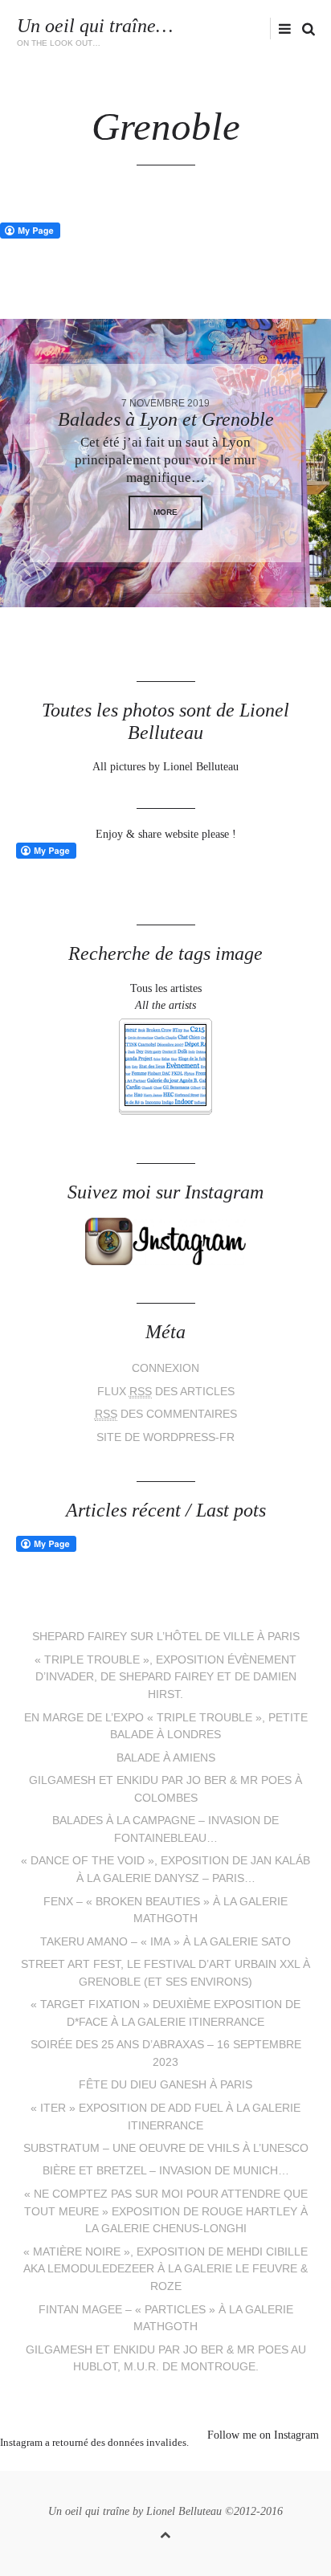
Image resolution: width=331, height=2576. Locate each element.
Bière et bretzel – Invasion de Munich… (166, 2171)
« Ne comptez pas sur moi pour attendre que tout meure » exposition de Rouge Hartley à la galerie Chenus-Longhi (166, 2211)
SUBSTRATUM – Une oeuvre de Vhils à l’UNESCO (166, 2148)
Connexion (165, 1368)
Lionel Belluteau (184, 2511)
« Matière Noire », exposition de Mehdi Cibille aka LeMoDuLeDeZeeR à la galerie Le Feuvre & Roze (165, 2269)
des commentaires (166, 1414)
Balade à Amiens (166, 1758)
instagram (240, 29)
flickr (266, 29)
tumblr (226, 2463)
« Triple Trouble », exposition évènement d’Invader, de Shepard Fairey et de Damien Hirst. (165, 1677)
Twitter (190, 29)
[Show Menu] (281, 29)
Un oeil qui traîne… (95, 26)
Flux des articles (166, 1392)
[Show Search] (304, 29)
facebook (215, 29)
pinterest (153, 2463)
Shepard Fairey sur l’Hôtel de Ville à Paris (166, 1637)
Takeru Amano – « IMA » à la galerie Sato (165, 1942)
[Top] (165, 2532)
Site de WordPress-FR (165, 1437)
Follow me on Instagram (263, 2435)
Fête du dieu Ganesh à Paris (165, 2085)
